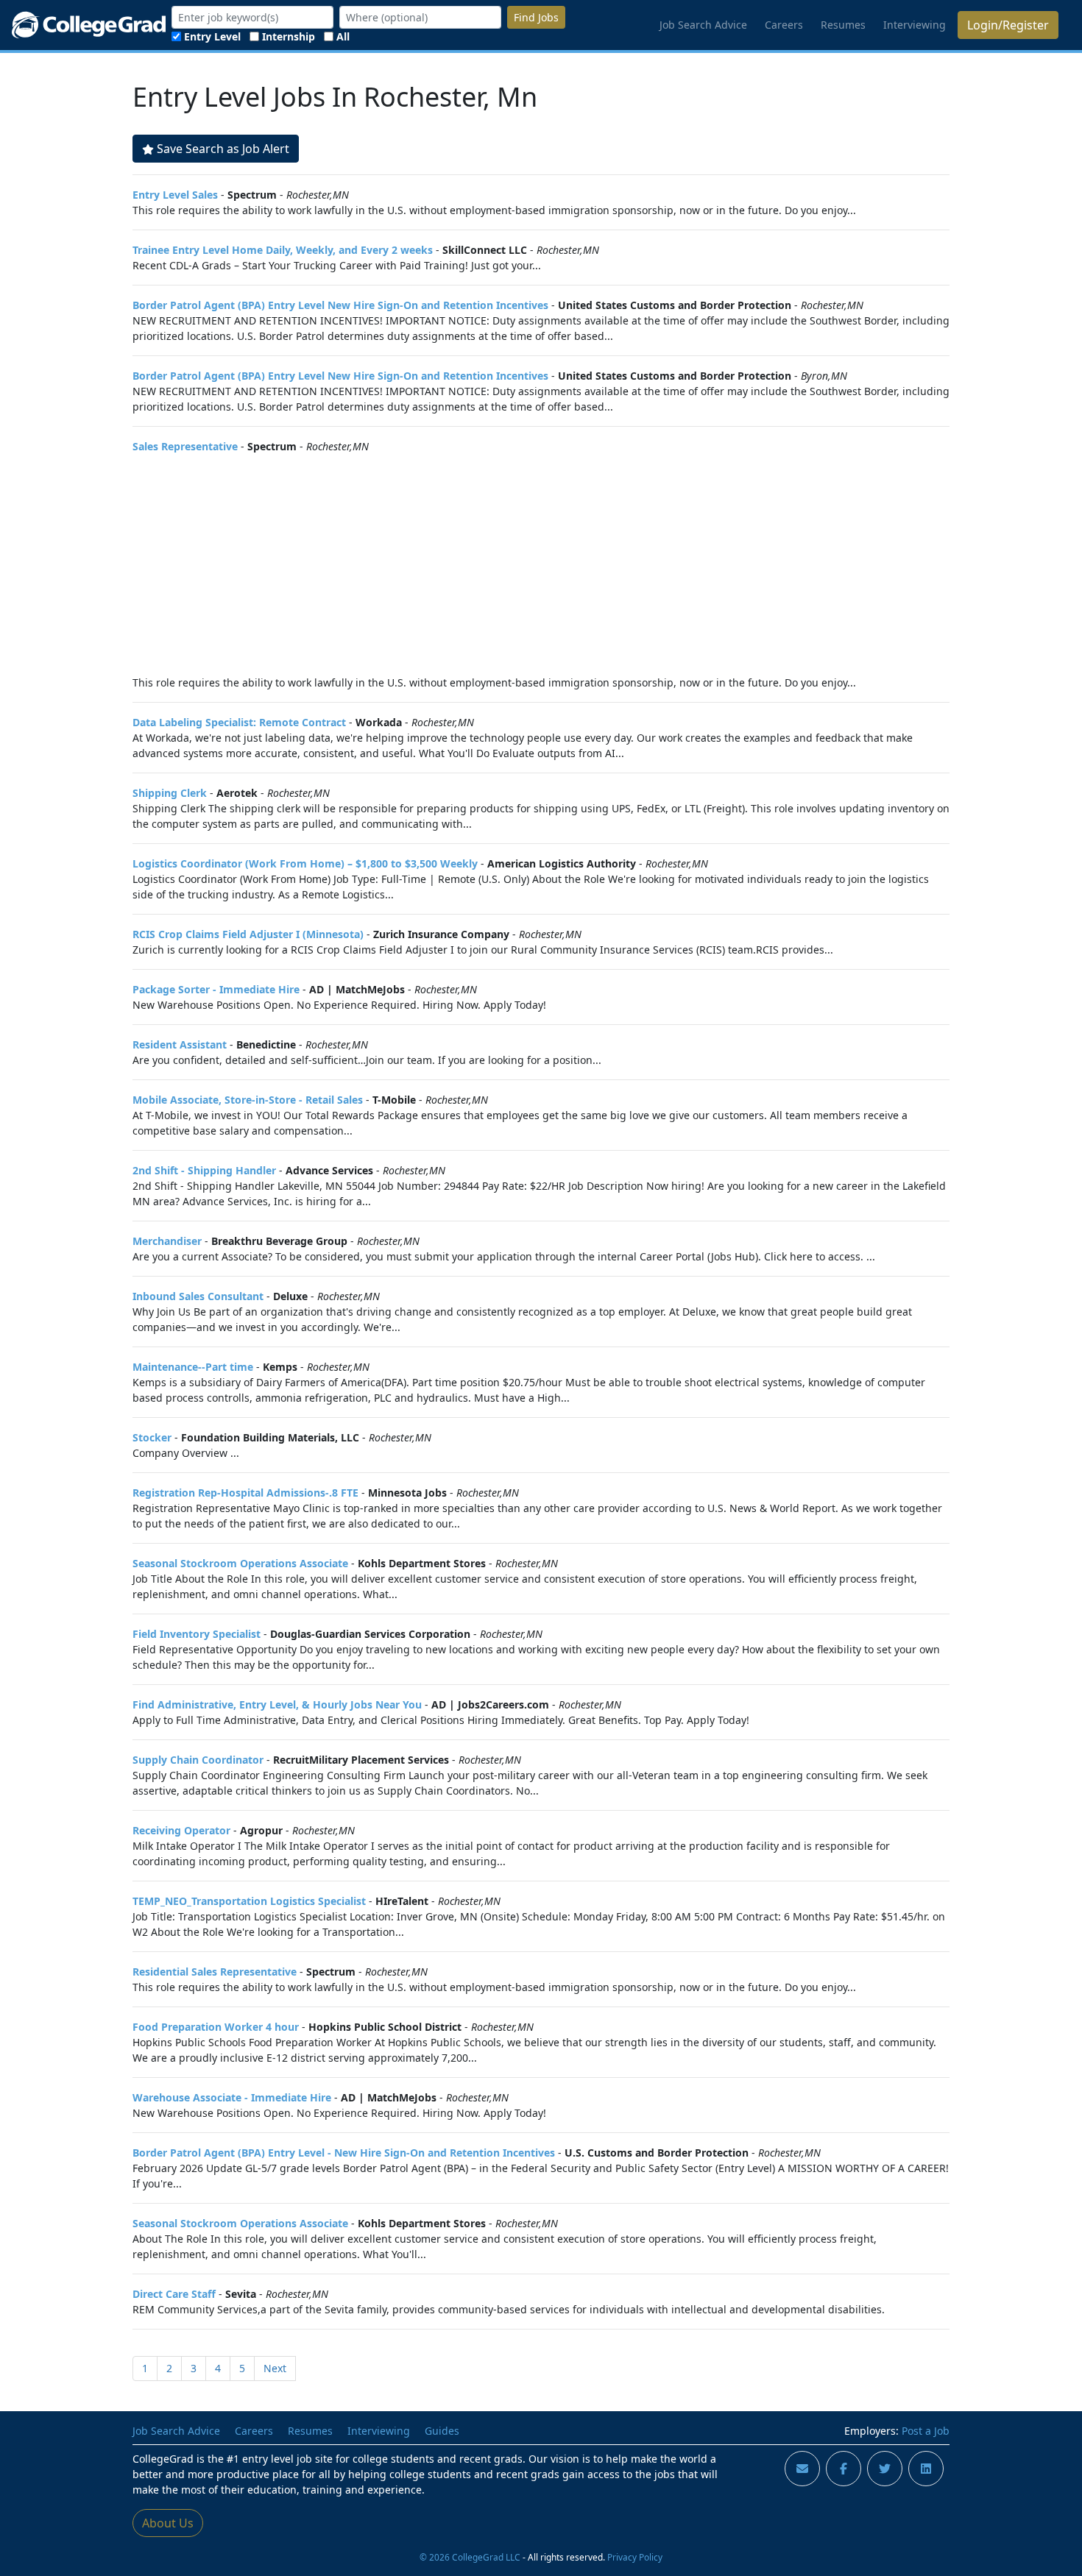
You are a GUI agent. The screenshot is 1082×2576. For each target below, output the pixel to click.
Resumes (843, 25)
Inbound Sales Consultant (198, 1296)
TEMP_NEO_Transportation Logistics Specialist (249, 1901)
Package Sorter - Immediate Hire (216, 989)
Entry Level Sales (175, 195)
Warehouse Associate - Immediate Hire (232, 2097)
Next (275, 2368)
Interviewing (915, 25)
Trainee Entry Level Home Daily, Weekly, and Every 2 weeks (283, 250)
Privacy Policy (635, 2557)
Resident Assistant (180, 1044)
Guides (442, 2431)
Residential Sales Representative (215, 1972)
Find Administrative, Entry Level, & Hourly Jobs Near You (277, 1704)
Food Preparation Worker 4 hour (216, 2027)
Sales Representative (185, 446)
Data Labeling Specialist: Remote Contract (239, 722)
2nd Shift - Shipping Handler (204, 1170)
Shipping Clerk (170, 793)
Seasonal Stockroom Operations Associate (240, 1563)
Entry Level (212, 36)
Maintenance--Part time (193, 1367)
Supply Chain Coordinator (198, 1760)
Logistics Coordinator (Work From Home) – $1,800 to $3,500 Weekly (305, 863)
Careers (784, 25)
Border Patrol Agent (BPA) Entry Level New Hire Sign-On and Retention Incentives (340, 305)
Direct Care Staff (174, 2294)
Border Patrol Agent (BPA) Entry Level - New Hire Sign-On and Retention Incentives (344, 2153)
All (343, 36)
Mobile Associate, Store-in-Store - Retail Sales (248, 1100)
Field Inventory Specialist (197, 1634)
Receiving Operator (181, 1830)
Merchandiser (167, 1241)
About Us (168, 2523)
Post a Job (926, 2431)
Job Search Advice (703, 25)
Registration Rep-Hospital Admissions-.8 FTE (245, 1493)
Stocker (152, 1437)
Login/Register (1008, 25)
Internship (289, 36)
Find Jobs (536, 17)
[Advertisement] (541, 564)
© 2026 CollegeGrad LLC (470, 2557)
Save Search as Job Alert (223, 149)
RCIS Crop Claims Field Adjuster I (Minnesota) (248, 934)
